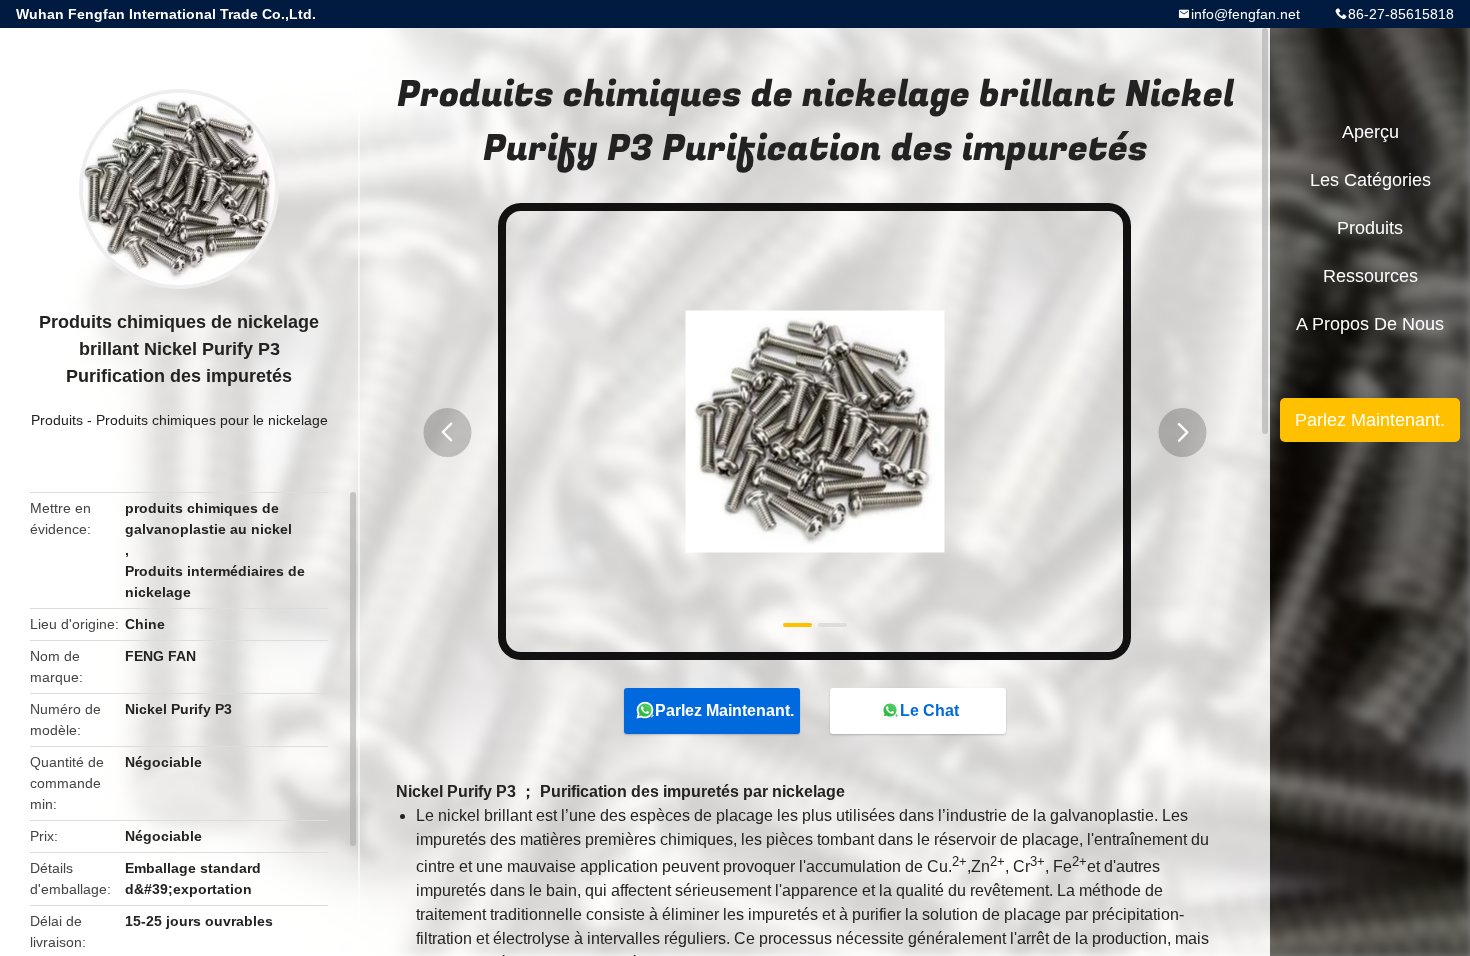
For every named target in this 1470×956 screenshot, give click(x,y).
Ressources (1370, 276)
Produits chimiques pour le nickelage (212, 420)
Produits (57, 420)
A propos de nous (1370, 324)
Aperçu (1370, 132)
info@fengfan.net (1245, 14)
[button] (447, 432)
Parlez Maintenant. (724, 710)
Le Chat (929, 710)
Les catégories (1370, 180)
